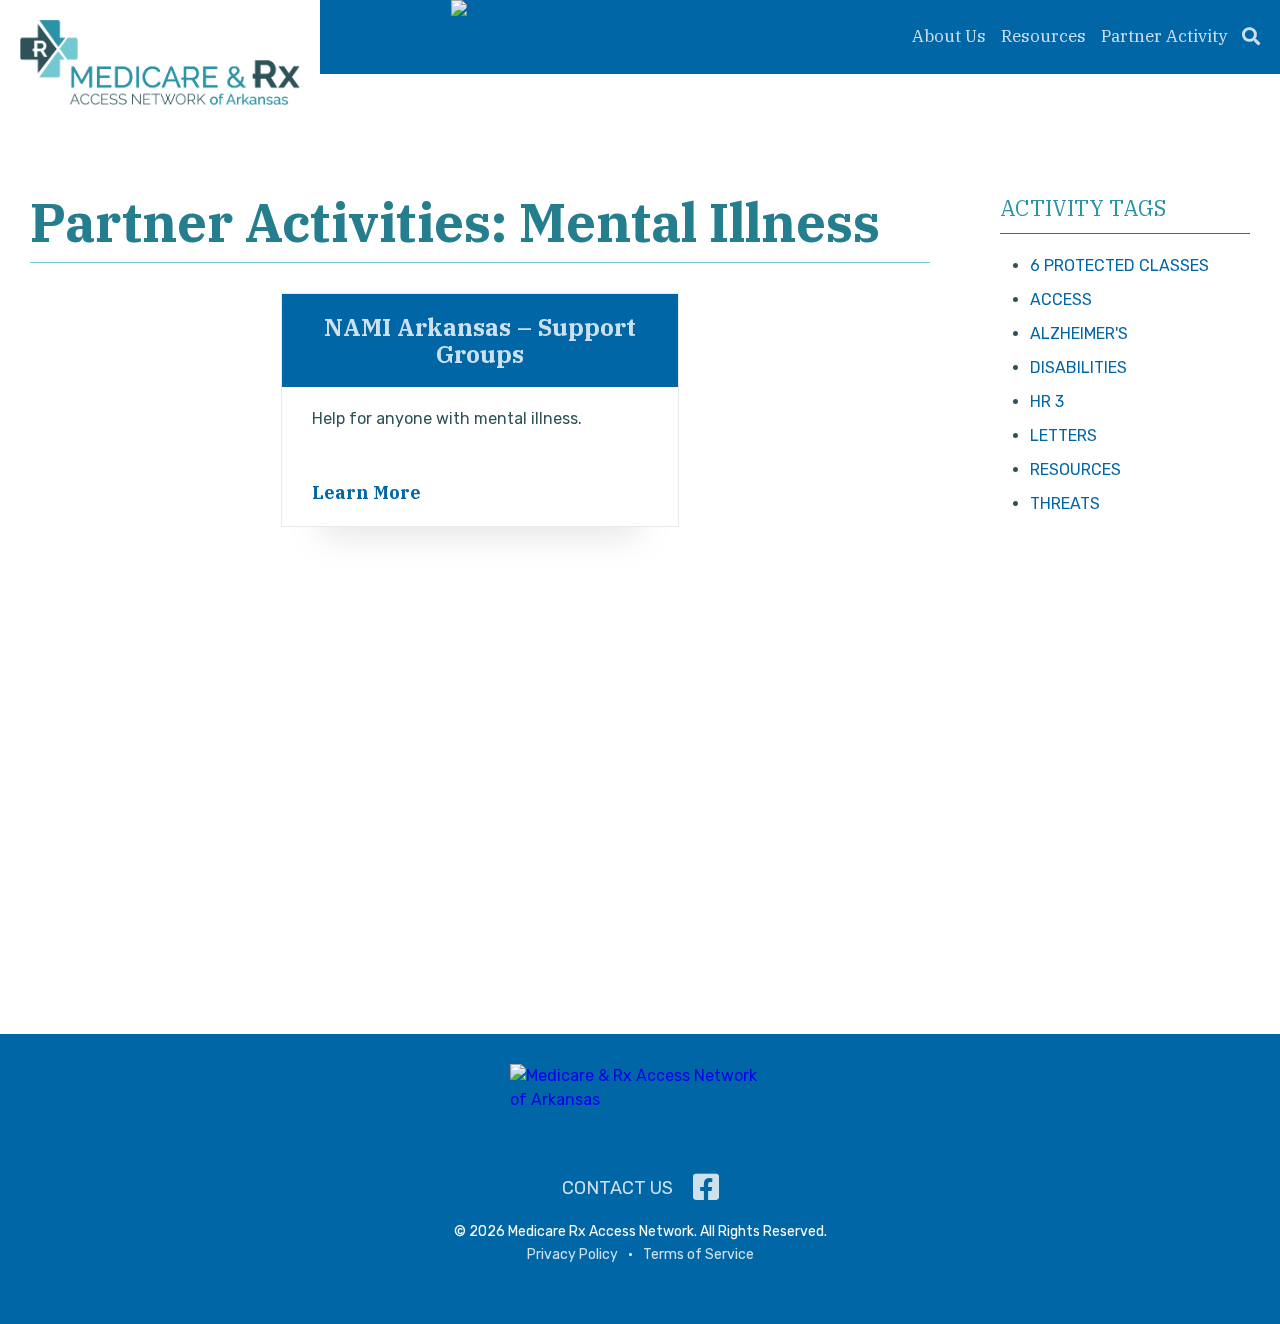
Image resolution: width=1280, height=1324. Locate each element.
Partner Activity (1164, 36)
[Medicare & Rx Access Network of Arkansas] (160, 66)
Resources (1043, 36)
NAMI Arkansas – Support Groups (480, 340)
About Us (949, 36)
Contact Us (617, 1188)
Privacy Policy (572, 1254)
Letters (1063, 435)
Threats (1065, 503)
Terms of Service (698, 1254)
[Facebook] (706, 1187)
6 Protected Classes (1119, 265)
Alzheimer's (1079, 333)
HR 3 (1047, 401)
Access (1061, 299)
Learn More (366, 492)
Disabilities (1078, 367)
